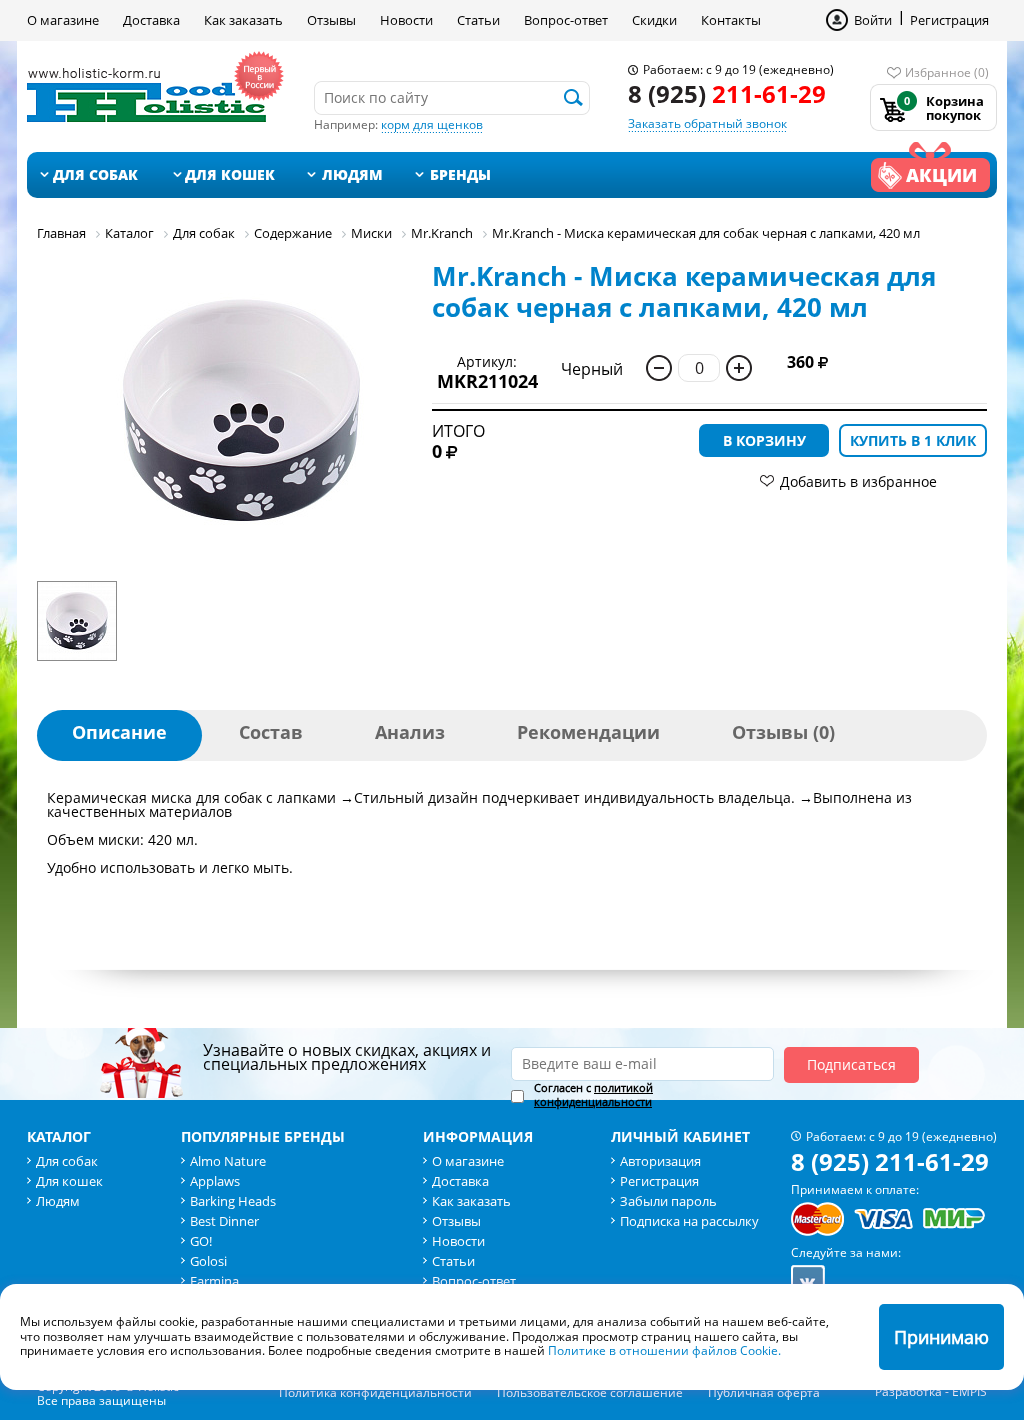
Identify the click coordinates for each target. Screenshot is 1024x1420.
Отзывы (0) (783, 732)
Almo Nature (228, 1161)
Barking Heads (233, 1201)
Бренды (460, 174)
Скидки (654, 20)
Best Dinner (224, 1221)
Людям (352, 174)
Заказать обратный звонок (707, 123)
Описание (119, 732)
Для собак (95, 174)
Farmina (214, 1281)
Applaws (215, 1181)
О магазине (63, 20)
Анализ (410, 732)
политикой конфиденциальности (593, 1094)
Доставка (151, 20)
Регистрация (949, 20)
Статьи (478, 20)
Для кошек (230, 174)
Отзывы (331, 20)
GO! (201, 1241)
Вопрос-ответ (566, 20)
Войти (873, 20)
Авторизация (660, 1161)
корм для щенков (432, 124)
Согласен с (593, 1095)
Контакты (731, 20)
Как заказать (243, 20)
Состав (271, 732)
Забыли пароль (668, 1201)
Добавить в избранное (858, 481)
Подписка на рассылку (689, 1221)
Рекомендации (588, 732)
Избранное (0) (947, 72)
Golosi (208, 1261)
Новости (406, 20)
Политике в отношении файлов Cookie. (664, 1350)
